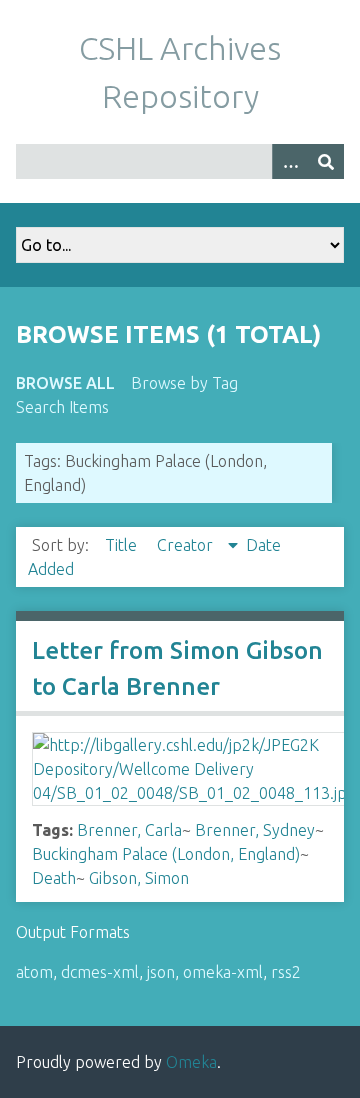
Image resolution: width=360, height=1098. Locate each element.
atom (34, 972)
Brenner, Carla (129, 830)
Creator (187, 545)
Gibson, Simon (139, 878)
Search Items (62, 407)
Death (54, 878)
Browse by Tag (184, 383)
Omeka (191, 1062)
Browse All (65, 383)
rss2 (286, 972)
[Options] (290, 161)
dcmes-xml (100, 972)
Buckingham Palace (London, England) (166, 854)
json (161, 972)
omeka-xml (223, 972)
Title (123, 545)
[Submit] (326, 161)
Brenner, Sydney (255, 830)
